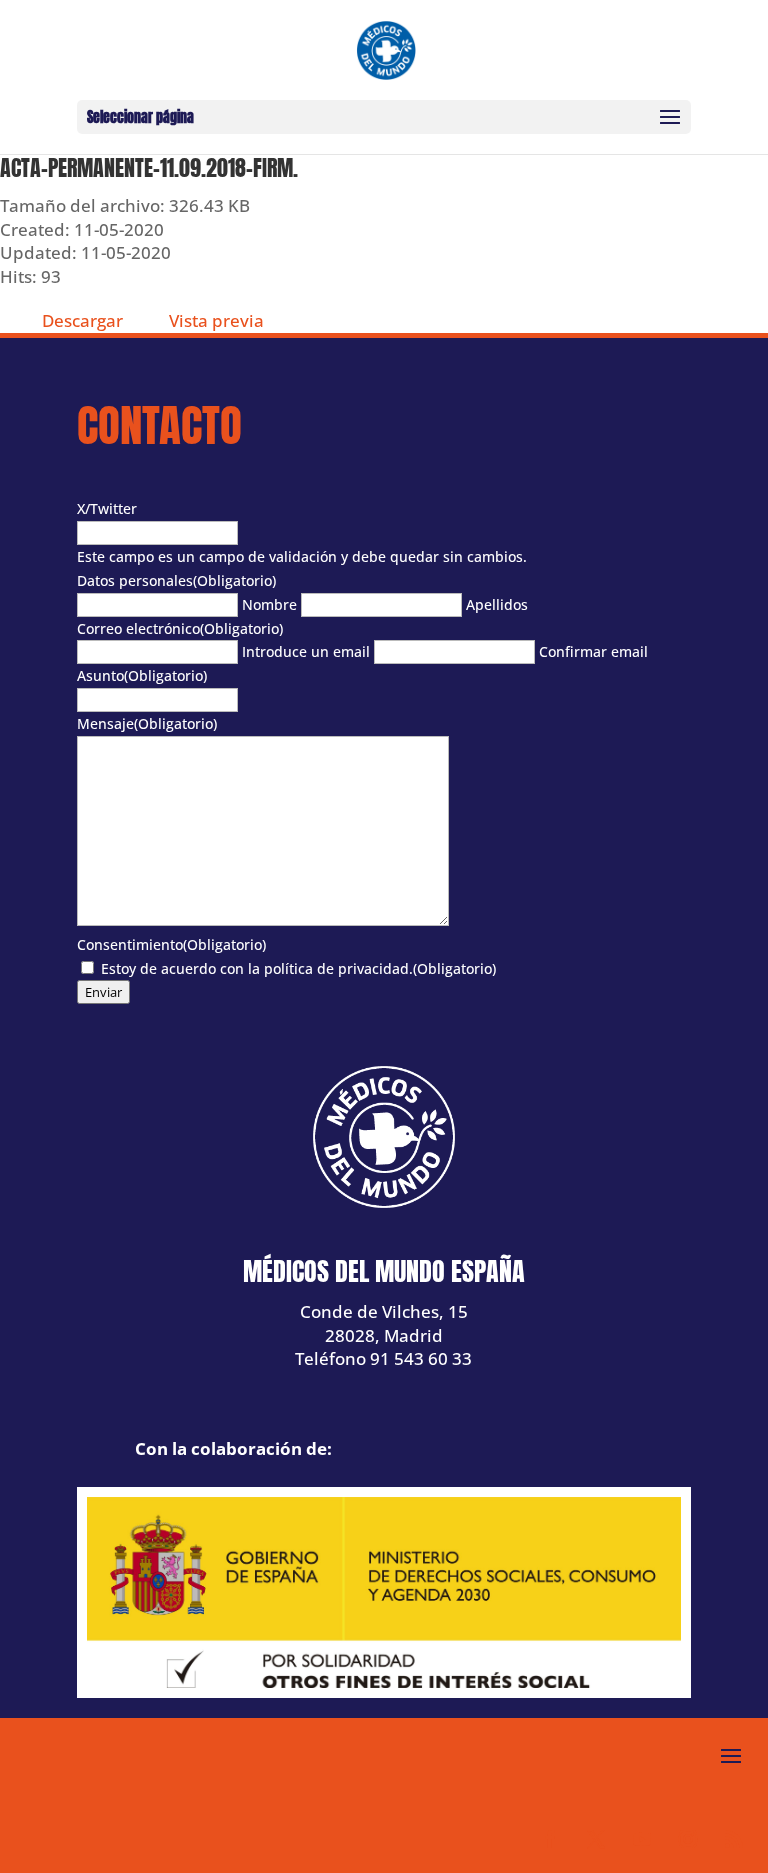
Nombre (269, 604)
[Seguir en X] (596, 1839)
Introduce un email (306, 651)
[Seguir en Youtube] (642, 1839)
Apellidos (497, 604)
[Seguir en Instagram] (688, 1839)
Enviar (103, 992)
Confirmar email (593, 651)
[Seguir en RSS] (734, 1839)
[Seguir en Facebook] (550, 1839)
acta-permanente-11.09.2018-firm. (149, 167)
